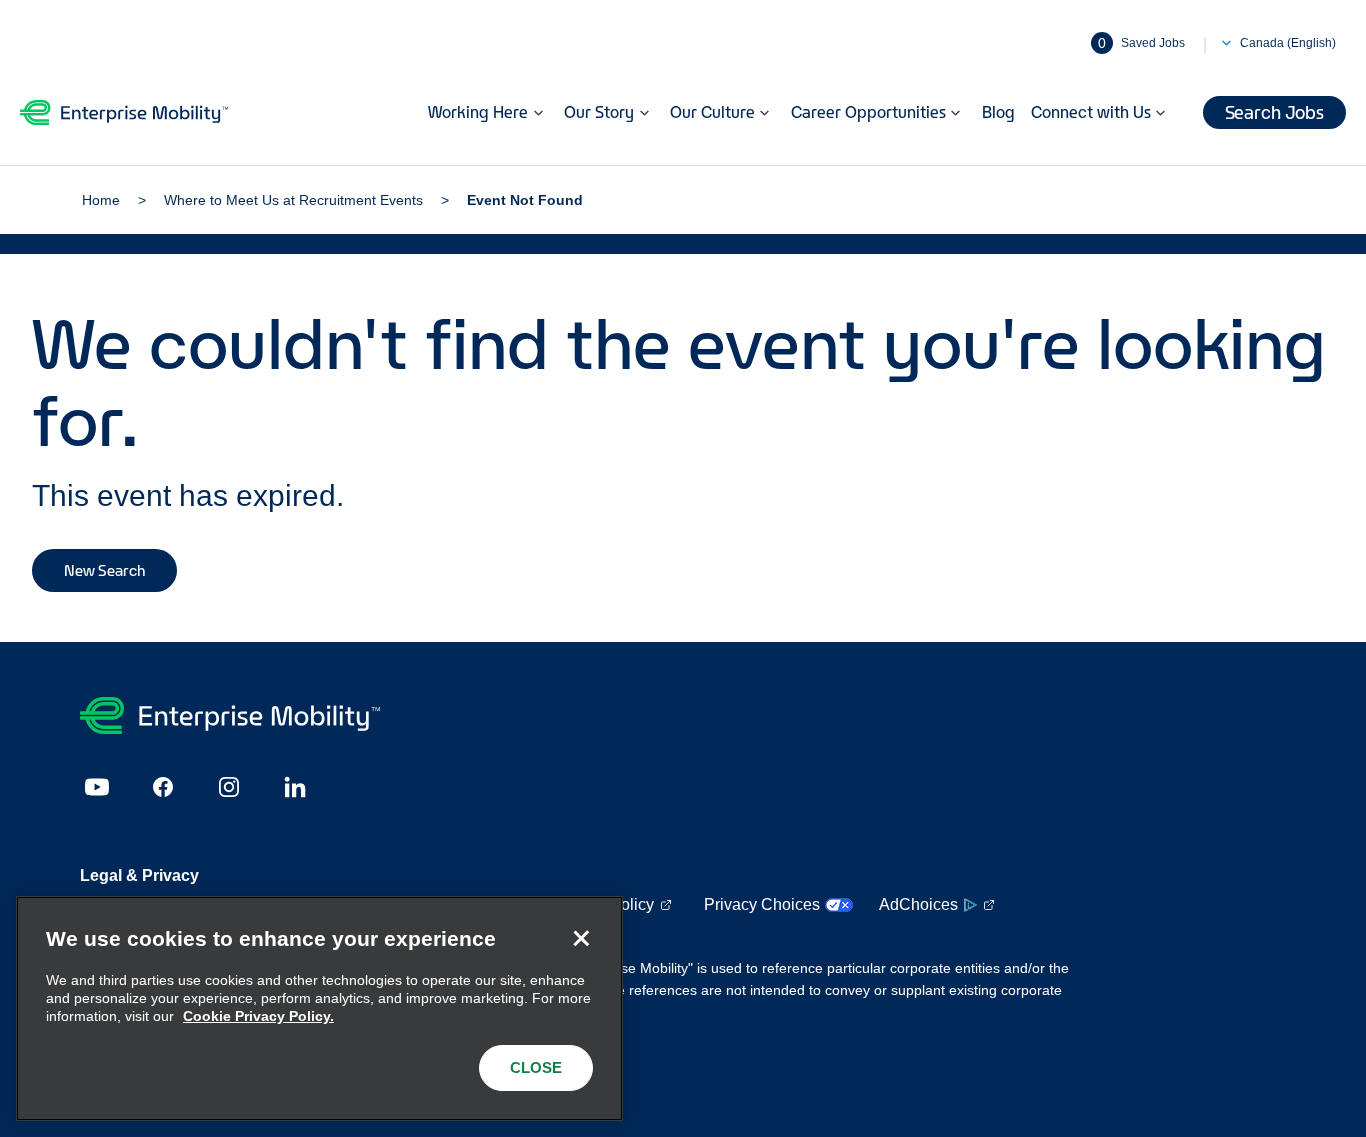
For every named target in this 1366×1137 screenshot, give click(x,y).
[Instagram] (229, 787)
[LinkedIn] (295, 787)
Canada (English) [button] (1288, 43)
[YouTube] (97, 787)
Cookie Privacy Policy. (258, 1016)
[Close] (581, 938)
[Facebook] (163, 787)
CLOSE (536, 1067)
